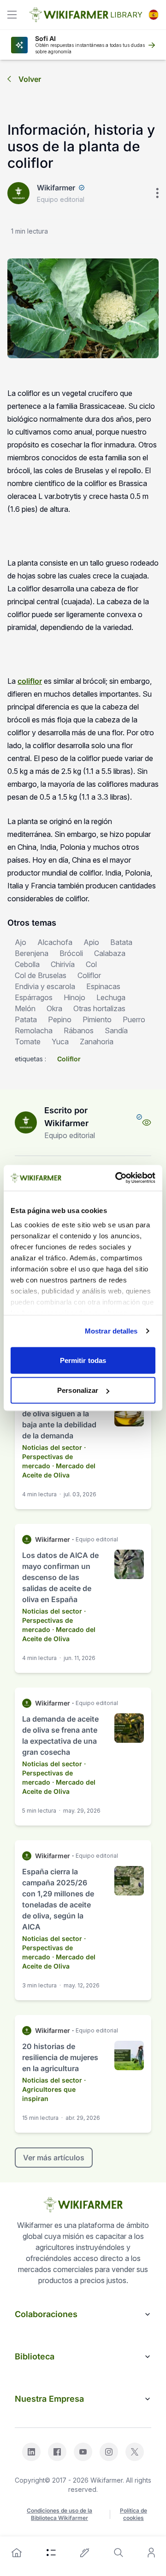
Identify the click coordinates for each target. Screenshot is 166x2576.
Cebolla (27, 964)
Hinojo (74, 997)
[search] (119, 2553)
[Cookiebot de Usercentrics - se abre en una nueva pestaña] (117, 1178)
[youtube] (83, 2452)
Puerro (134, 1019)
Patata (26, 1019)
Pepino (60, 1019)
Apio (91, 942)
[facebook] (57, 2452)
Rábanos (79, 1030)
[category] (51, 2553)
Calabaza (110, 953)
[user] (151, 2553)
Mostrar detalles (111, 1331)
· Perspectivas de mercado (54, 1457)
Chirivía (63, 964)
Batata (121, 942)
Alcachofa (55, 942)
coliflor (30, 681)
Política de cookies (133, 2514)
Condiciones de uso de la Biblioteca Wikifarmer (59, 2514)
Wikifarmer (56, 188)
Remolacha (34, 1030)
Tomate (28, 1042)
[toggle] (12, 15)
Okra (54, 1008)
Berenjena (32, 953)
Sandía (116, 1030)
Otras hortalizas (99, 1008)
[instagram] (109, 2452)
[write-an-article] (85, 2553)
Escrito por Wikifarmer (66, 1117)
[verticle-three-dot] (157, 193)
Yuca (60, 1042)
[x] (135, 2452)
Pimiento (97, 1019)
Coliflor (89, 975)
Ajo (21, 942)
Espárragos (34, 997)
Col (91, 964)
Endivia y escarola (45, 986)
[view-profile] (147, 1122)
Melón (25, 1008)
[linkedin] (31, 2452)
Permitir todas (83, 1360)
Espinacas (103, 986)
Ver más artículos (54, 2158)
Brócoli (71, 953)
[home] (17, 2553)
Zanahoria (97, 1042)
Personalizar (78, 1390)
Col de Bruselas (41, 975)
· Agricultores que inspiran (54, 2089)
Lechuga (111, 997)
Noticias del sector (52, 1447)
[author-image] (26, 1122)
